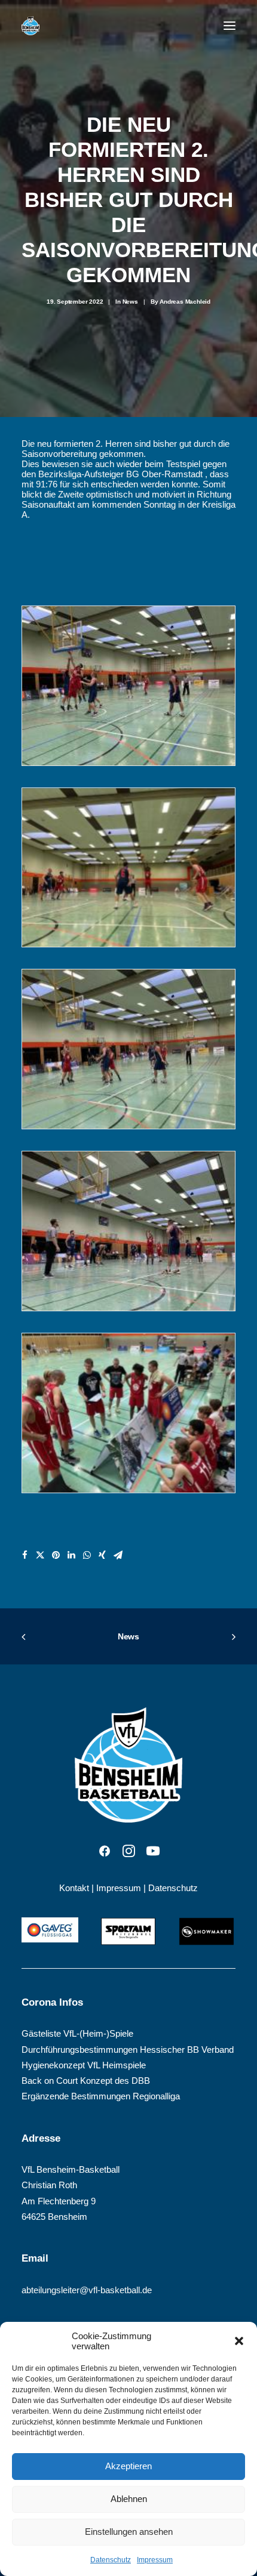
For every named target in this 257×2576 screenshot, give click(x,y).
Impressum (155, 2560)
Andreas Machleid (185, 302)
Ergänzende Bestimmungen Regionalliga (101, 2096)
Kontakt (74, 1888)
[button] (239, 2341)
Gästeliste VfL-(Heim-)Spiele (77, 2033)
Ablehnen (129, 2499)
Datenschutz (111, 2560)
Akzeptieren (128, 2466)
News (130, 302)
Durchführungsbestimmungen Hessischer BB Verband (128, 2050)
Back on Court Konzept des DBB (86, 2081)
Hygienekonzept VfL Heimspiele (84, 2065)
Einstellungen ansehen (129, 2532)
